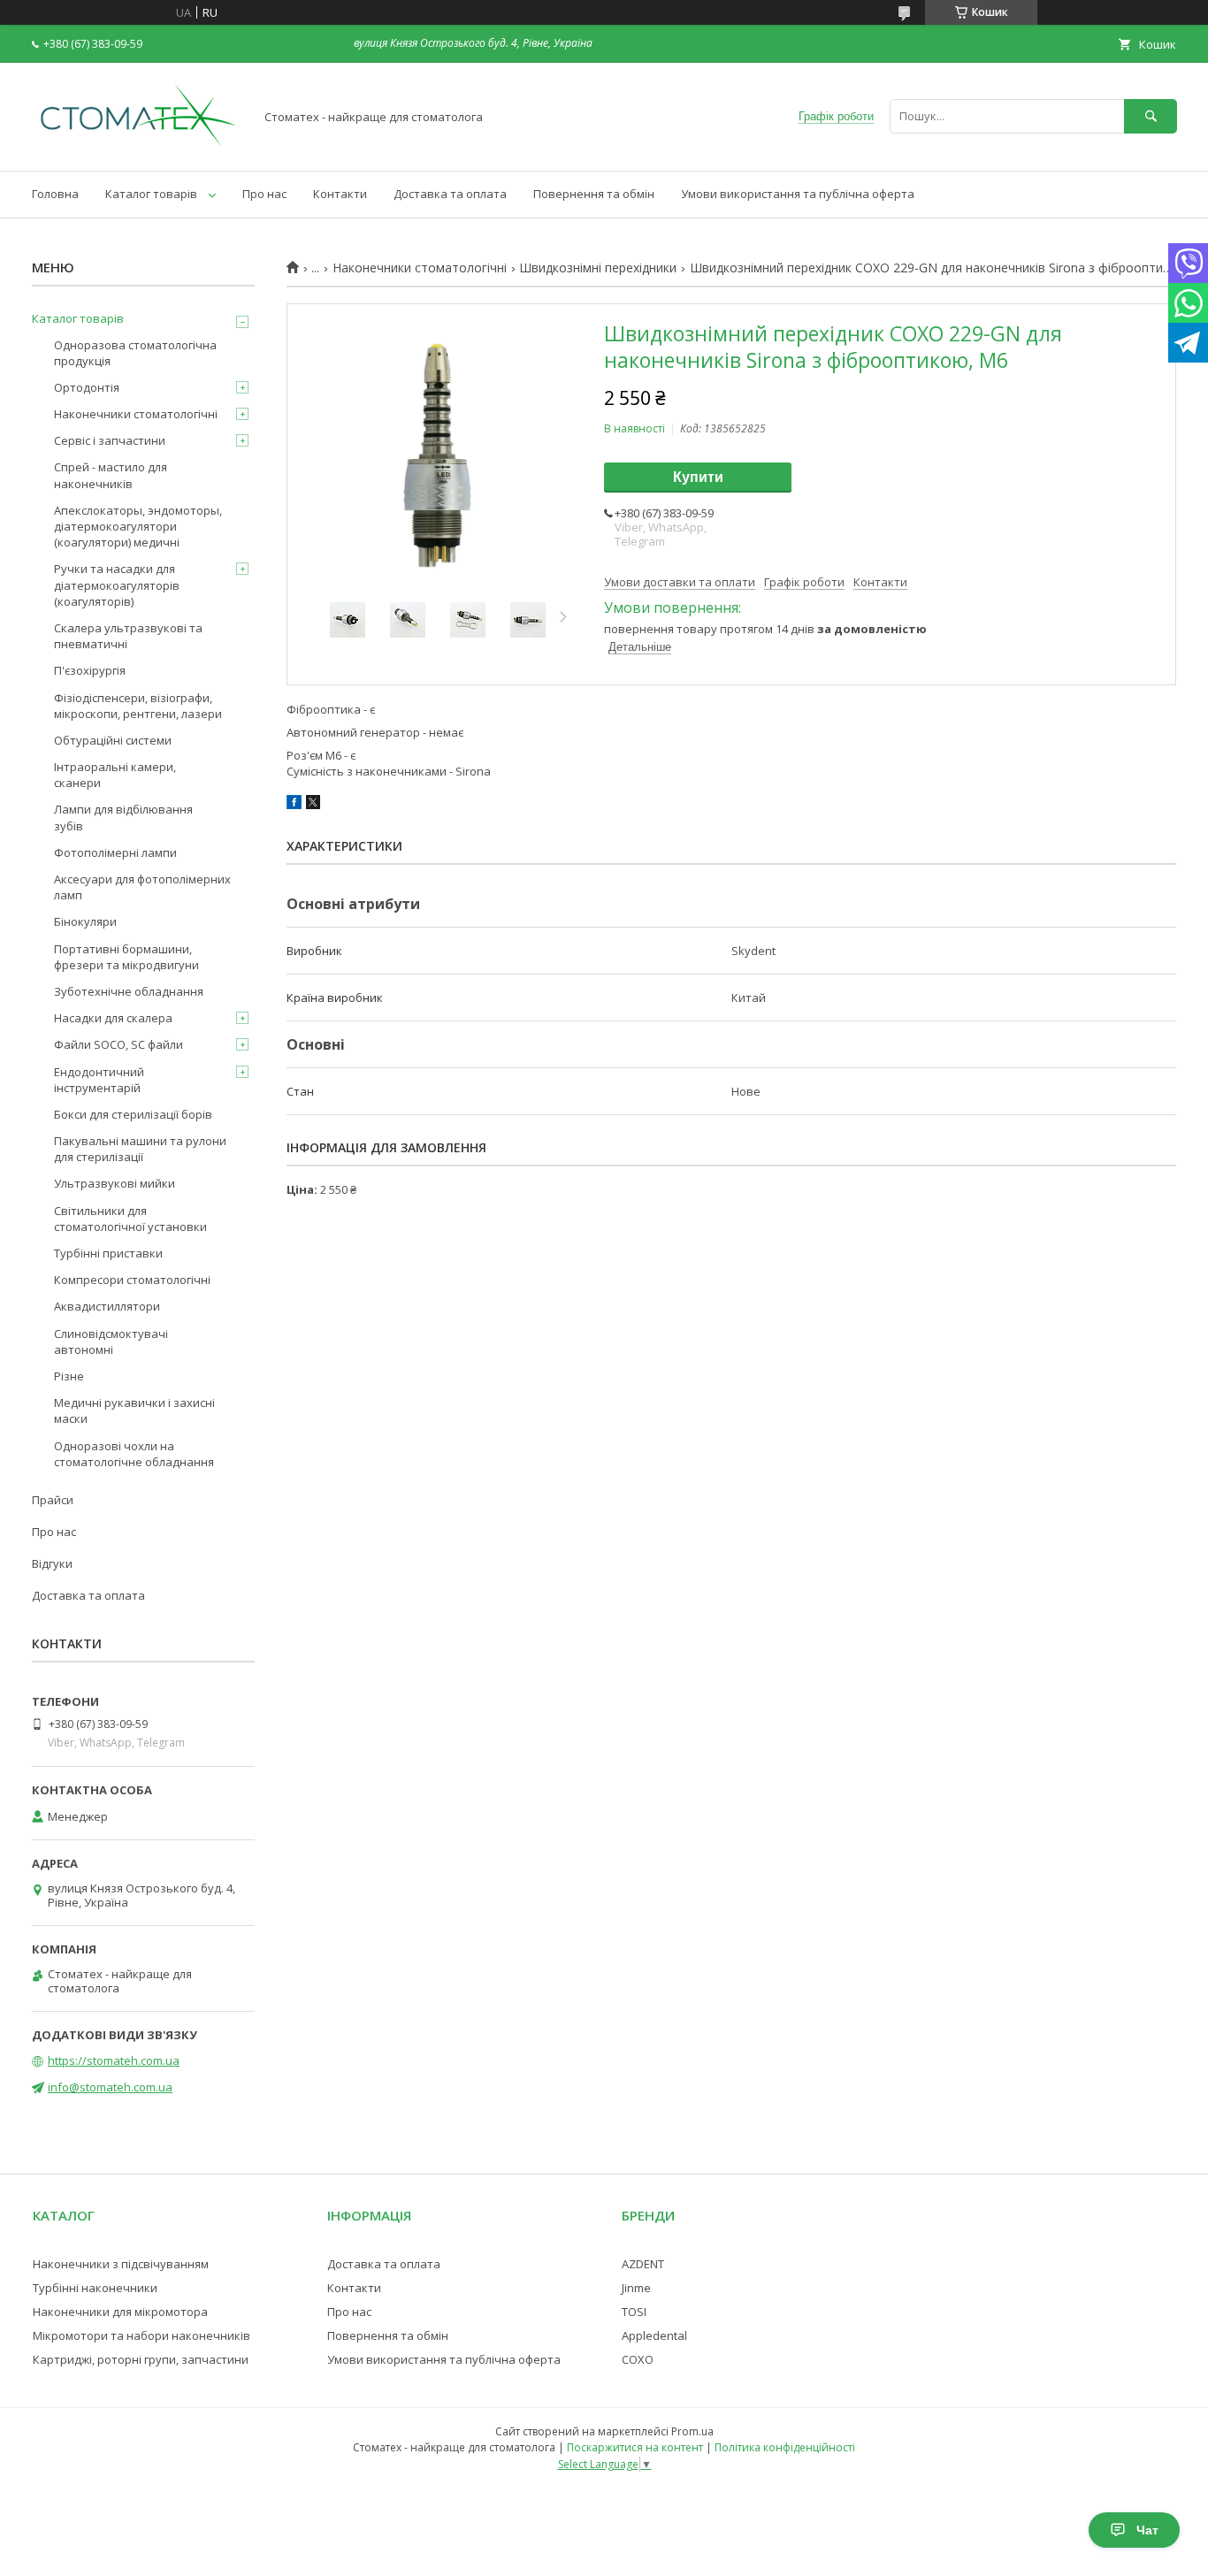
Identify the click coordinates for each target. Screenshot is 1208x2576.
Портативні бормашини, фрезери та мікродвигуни (126, 957)
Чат (1147, 2530)
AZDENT (643, 2264)
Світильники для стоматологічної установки (130, 1219)
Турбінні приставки (108, 1253)
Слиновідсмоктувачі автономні (111, 1342)
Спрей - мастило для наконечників (111, 475)
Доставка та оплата (450, 194)
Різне (69, 1376)
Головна (55, 194)
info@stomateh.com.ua (110, 2087)
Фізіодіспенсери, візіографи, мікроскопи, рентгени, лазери (138, 706)
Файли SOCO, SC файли (119, 1044)
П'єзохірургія (90, 670)
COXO (638, 2359)
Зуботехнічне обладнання (129, 991)
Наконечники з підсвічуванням (121, 2264)
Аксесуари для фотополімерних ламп (142, 887)
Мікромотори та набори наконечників (141, 2335)
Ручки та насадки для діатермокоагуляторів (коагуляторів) (117, 585)
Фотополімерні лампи (115, 852)
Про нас (264, 194)
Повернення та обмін (594, 194)
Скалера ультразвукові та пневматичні (128, 636)
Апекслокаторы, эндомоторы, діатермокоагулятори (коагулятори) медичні (138, 526)
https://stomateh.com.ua (114, 2060)
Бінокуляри (85, 921)
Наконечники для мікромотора (120, 2312)
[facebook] (294, 805)
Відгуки (52, 1563)
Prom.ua (692, 2431)
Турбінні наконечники (95, 2288)
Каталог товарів (151, 194)
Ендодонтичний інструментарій (99, 1080)
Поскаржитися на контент (635, 2447)
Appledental (654, 2335)
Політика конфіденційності (785, 2447)
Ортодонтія (87, 387)
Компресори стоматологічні (132, 1280)
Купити (698, 477)
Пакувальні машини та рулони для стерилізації (140, 1149)
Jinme (636, 2288)
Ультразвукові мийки (115, 1183)
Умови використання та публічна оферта (798, 194)
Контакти (340, 194)
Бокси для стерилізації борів (133, 1114)
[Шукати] (1151, 116)
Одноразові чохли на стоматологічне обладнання (134, 1454)
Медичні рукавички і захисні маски (134, 1410)
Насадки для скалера (113, 1018)
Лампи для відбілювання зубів (123, 817)
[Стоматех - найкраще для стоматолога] (138, 148)
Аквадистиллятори (107, 1306)
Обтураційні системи (113, 740)
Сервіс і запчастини (110, 440)
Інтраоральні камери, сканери (115, 775)
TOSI (634, 2312)
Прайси (53, 1500)
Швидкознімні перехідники (598, 268)
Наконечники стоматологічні (420, 268)
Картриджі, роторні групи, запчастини (141, 2359)
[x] (313, 805)
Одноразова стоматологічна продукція (135, 353)
